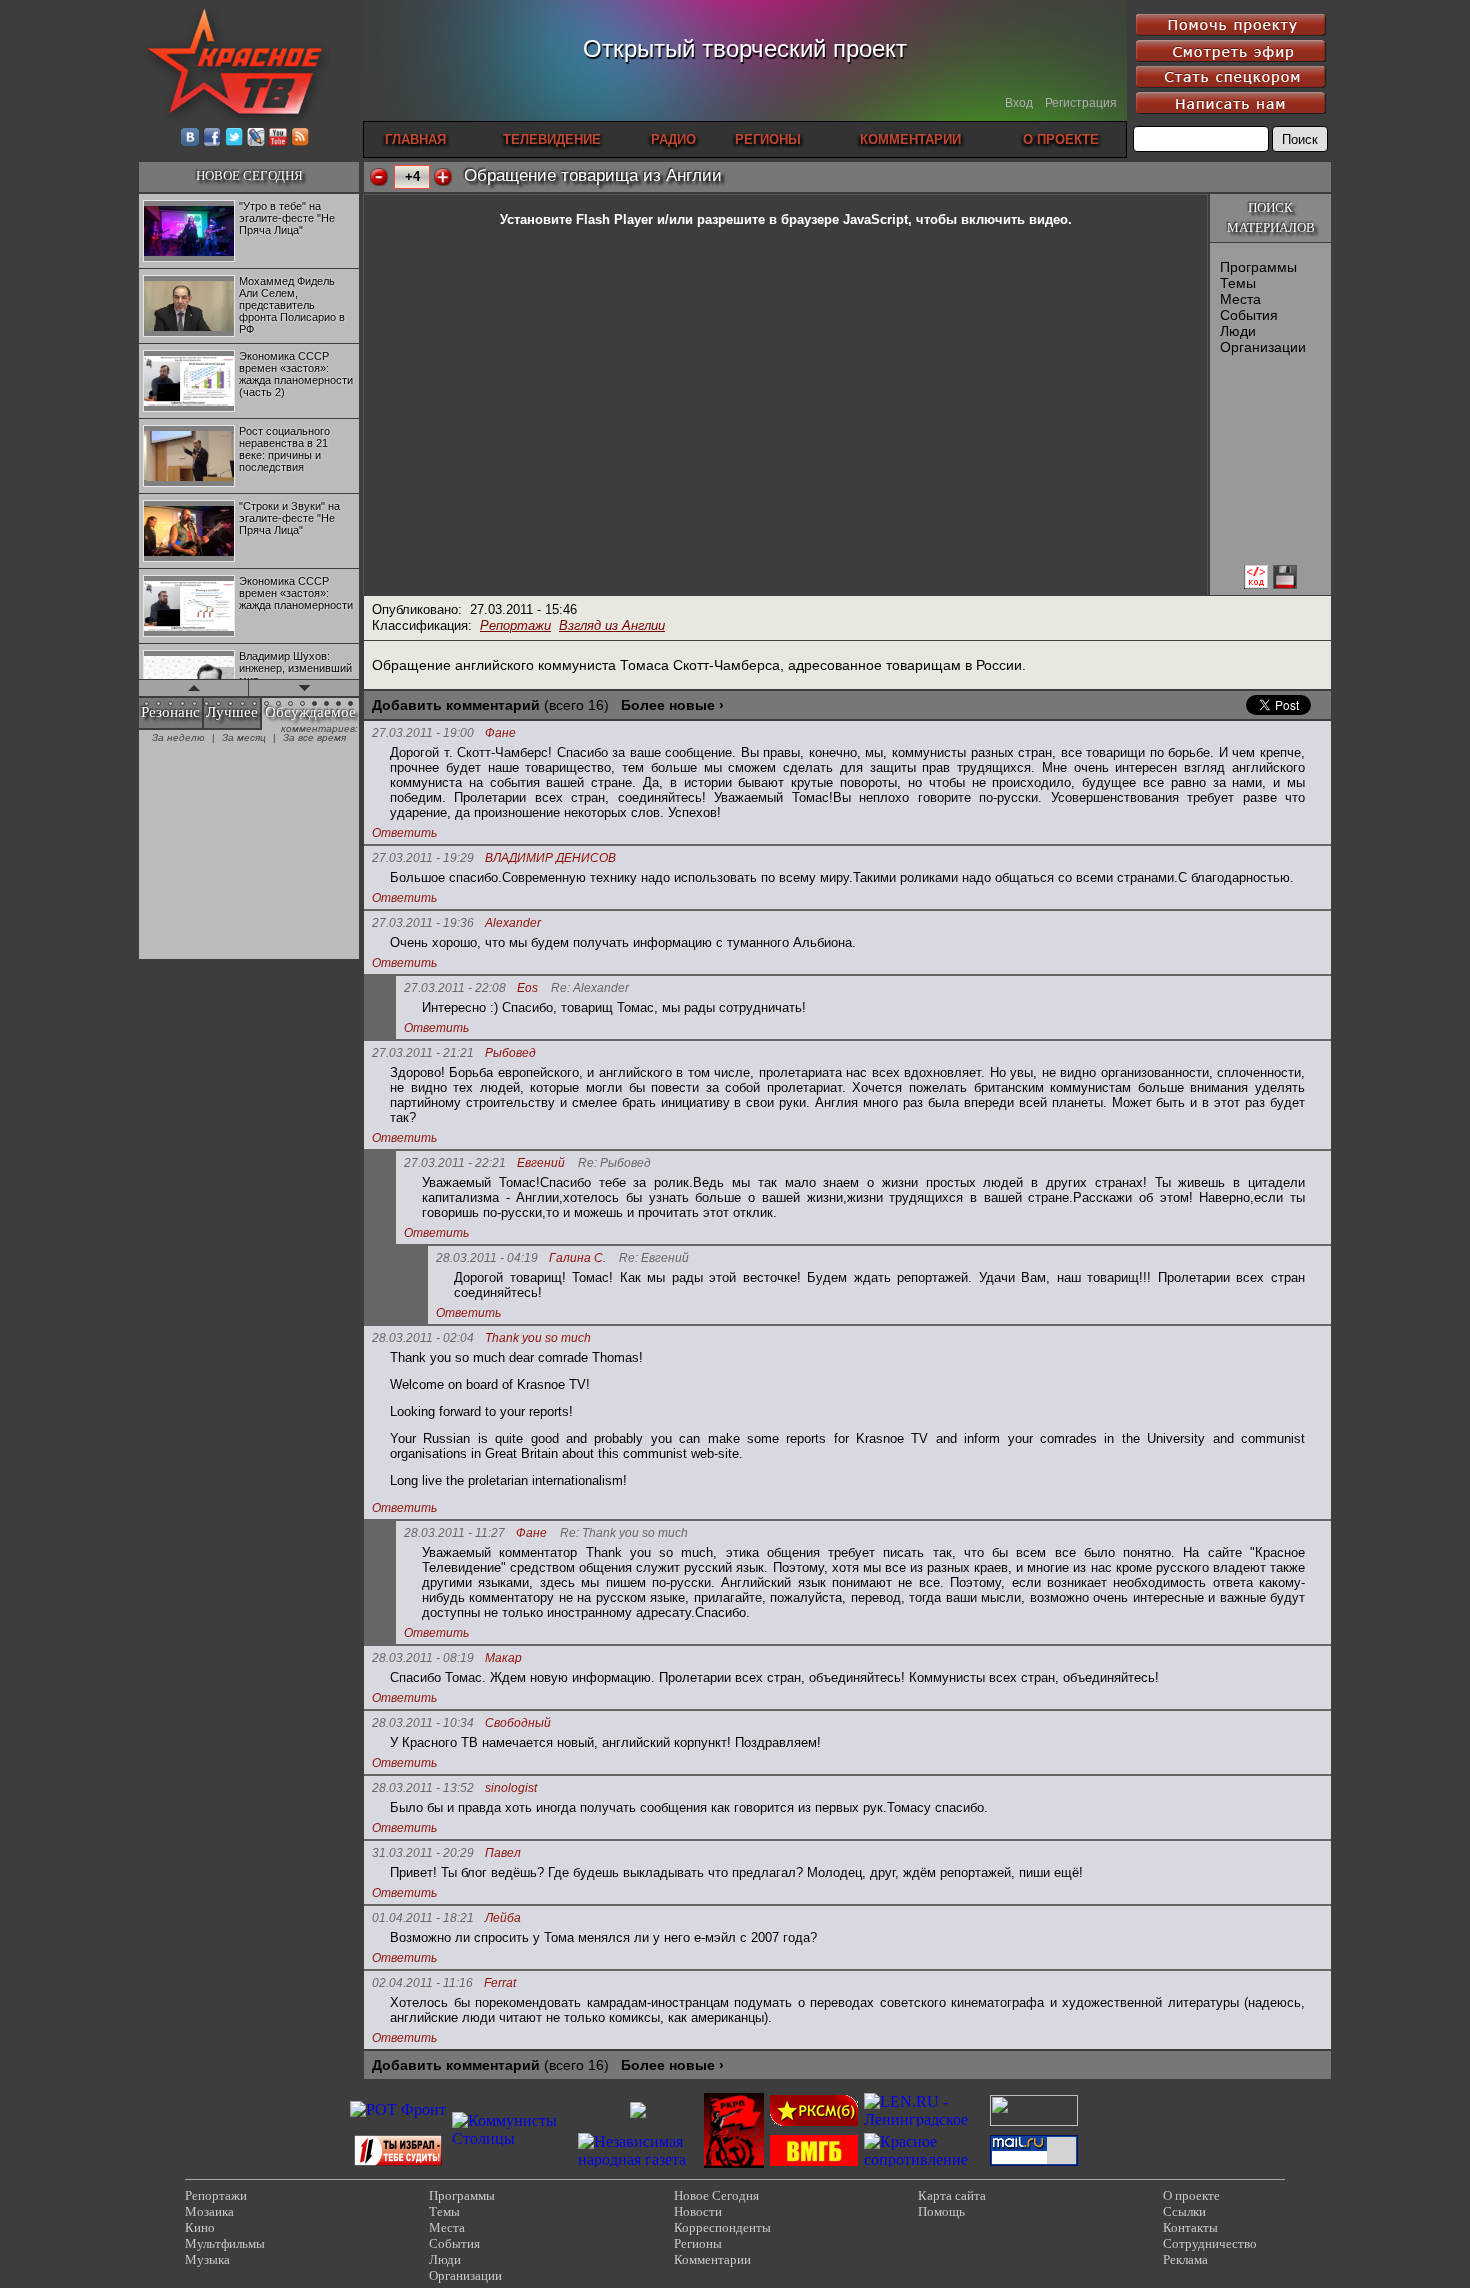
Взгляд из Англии (612, 625)
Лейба (503, 1918)
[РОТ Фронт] (398, 2109)
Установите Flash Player (576, 219)
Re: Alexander (590, 988)
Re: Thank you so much (624, 1533)
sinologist (511, 1788)
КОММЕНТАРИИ (910, 139)
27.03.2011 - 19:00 (423, 733)
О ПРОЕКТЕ (1061, 139)
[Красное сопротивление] (924, 2159)
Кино (200, 2227)
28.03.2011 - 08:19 (423, 1658)
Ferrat (500, 1983)
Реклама (1185, 2259)
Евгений (541, 1163)
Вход (1019, 103)
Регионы (698, 2243)
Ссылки (1184, 2211)
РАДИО (673, 139)
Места (1240, 299)
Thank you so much (538, 1338)
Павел (503, 1853)
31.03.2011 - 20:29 (423, 1853)
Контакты (1190, 2227)
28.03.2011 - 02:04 (423, 1338)
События (1249, 315)
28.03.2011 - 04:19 (487, 1258)
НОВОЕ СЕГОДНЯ (249, 175)
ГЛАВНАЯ (415, 139)
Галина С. (577, 1258)
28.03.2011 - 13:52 (423, 1788)
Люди (1238, 331)
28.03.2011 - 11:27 (454, 1533)
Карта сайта (952, 2195)
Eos (527, 988)
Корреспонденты (722, 2227)
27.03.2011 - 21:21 (423, 1053)
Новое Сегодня (716, 2195)
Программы (1258, 267)
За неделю (178, 737)
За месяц (244, 737)
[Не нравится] (379, 177)
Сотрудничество (1210, 2243)
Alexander (513, 923)
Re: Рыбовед (614, 1163)
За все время (314, 737)
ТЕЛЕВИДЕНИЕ (552, 139)
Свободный (518, 1723)
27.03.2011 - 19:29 (423, 858)
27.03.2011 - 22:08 (455, 988)
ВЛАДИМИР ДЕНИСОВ (550, 858)
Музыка (207, 2259)
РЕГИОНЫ (768, 139)
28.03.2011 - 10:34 (423, 1723)
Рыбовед (510, 1053)
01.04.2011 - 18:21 (423, 1918)
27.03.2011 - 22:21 (455, 1163)
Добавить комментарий (456, 705)
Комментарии (712, 2259)
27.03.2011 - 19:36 (423, 923)
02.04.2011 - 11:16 (422, 1983)
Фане (500, 733)
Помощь (941, 2211)
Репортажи (515, 625)
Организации (1263, 347)
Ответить (404, 833)
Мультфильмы (225, 2243)
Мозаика (209, 2211)
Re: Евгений (654, 1258)
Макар (503, 1658)
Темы (1238, 283)
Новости (698, 2211)
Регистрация (1081, 103)
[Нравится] (443, 177)
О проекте (1191, 2195)
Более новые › (672, 705)
